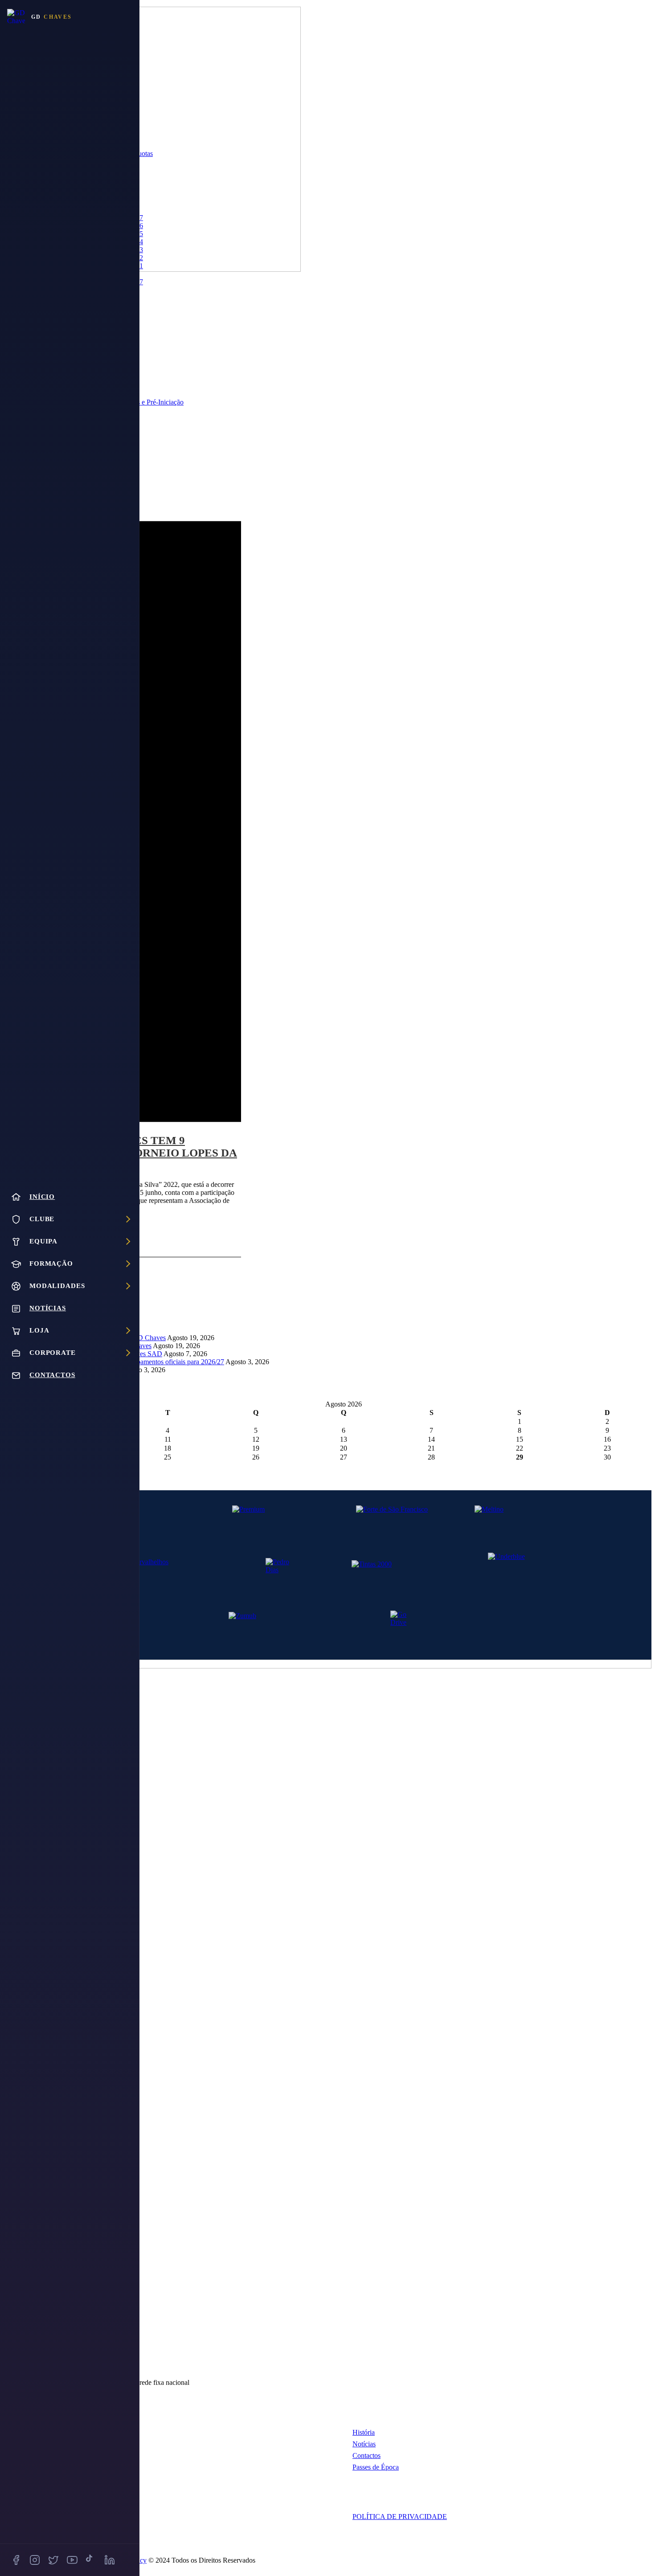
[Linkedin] (110, 2560)
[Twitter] (53, 2560)
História (364, 2432)
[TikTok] (91, 2560)
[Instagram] (35, 2560)
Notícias (364, 2444)
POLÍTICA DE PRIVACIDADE (400, 2517)
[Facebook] (16, 2560)
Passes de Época (376, 2467)
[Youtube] (72, 2560)
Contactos (366, 2455)
